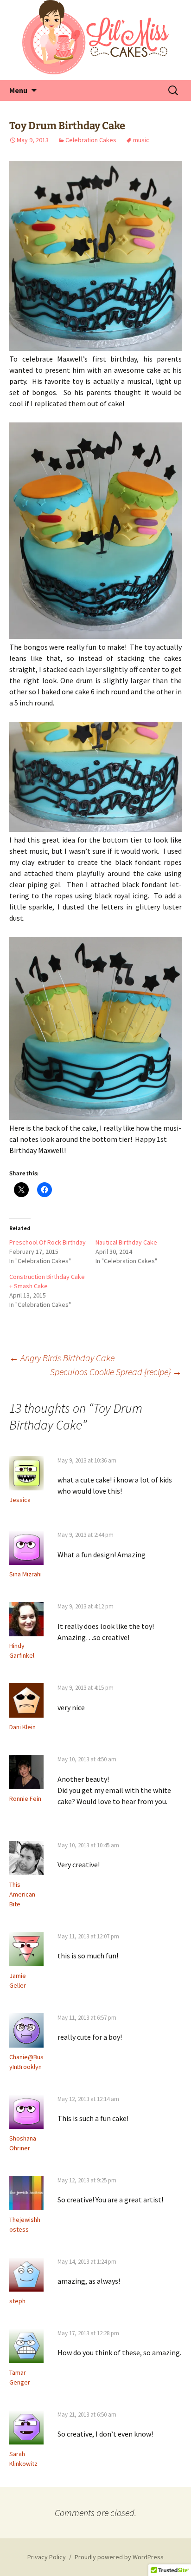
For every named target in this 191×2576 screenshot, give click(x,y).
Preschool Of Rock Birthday (48, 1242)
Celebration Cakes (91, 140)
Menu (18, 90)
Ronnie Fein (25, 1799)
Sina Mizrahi (25, 1574)
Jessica (20, 1500)
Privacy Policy (47, 2557)
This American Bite (22, 1894)
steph (17, 2301)
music (141, 140)
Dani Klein (22, 1727)
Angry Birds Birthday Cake (62, 1358)
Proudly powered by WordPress (119, 2557)
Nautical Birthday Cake (126, 1242)
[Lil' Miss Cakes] (95, 37)
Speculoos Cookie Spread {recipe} (116, 1372)
